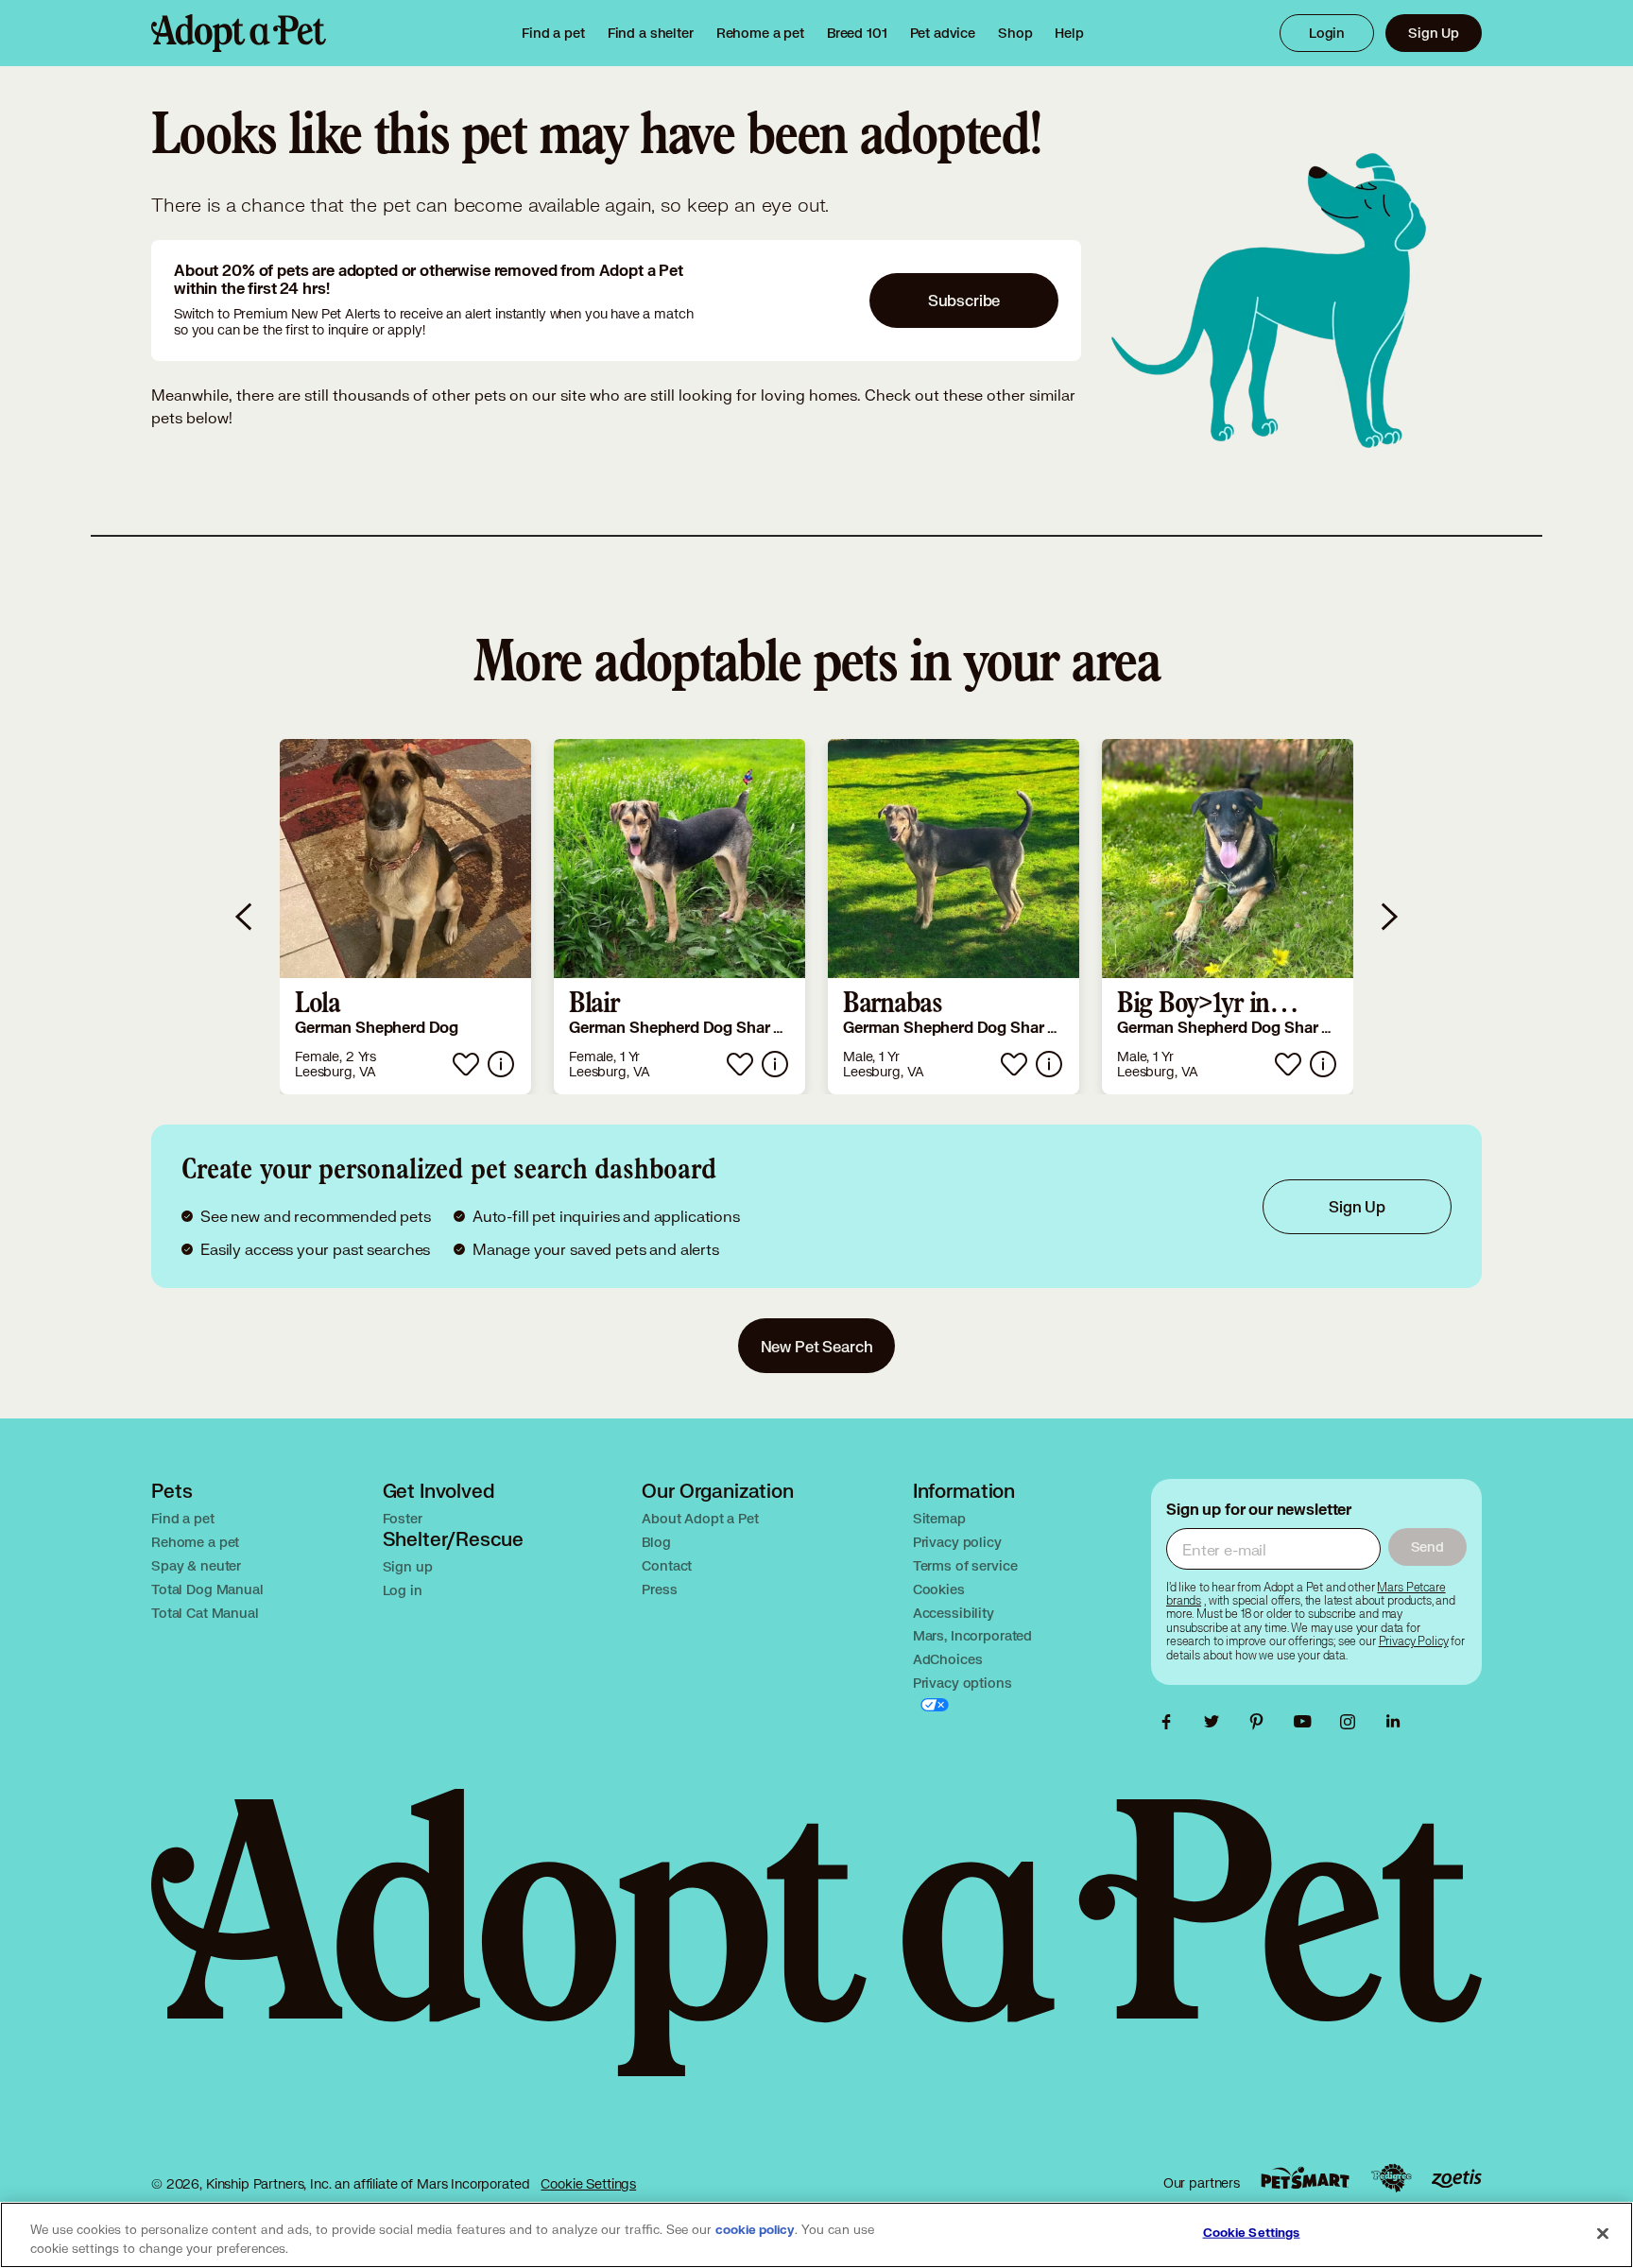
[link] (760, 33)
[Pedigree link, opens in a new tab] (1391, 2178)
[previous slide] (245, 917)
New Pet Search (817, 1346)
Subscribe (964, 300)
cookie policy (755, 2230)
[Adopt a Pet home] (239, 33)
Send (1427, 1546)
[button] (405, 917)
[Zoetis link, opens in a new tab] (1456, 2179)
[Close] (1603, 2233)
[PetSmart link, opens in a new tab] (1305, 2178)
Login (1327, 33)
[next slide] (1388, 917)
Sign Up (1434, 33)
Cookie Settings (588, 2183)
